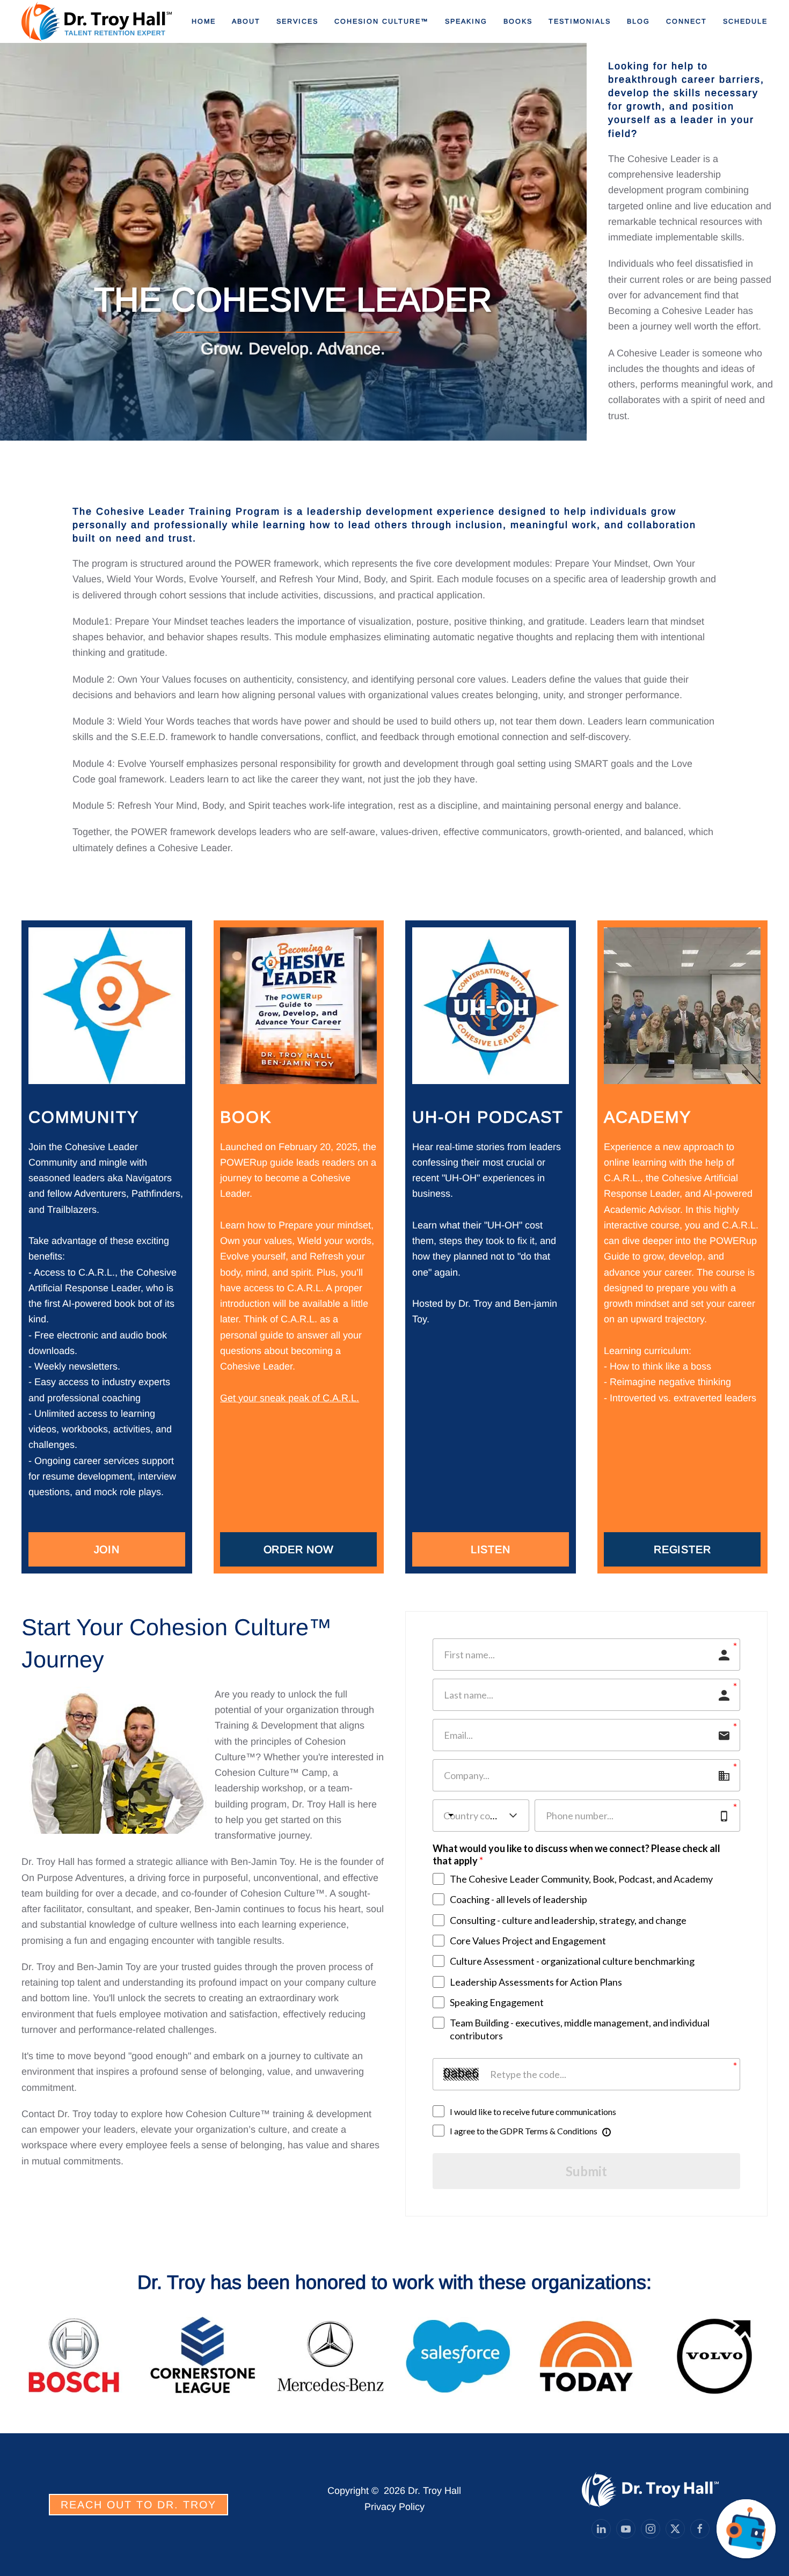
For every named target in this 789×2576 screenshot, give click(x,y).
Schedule (745, 21)
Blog (638, 21)
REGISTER (682, 1549)
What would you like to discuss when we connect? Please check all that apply (576, 1854)
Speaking (466, 21)
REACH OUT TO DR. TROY (138, 2505)
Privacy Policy (394, 2507)
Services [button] (297, 21)
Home (204, 21)
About (246, 21)
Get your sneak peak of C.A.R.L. (290, 1398)
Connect (686, 21)
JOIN (107, 1549)
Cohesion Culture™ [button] (382, 21)
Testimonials (580, 21)
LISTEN (491, 1549)
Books (518, 21)
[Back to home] (98, 21)
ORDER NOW (299, 1549)
